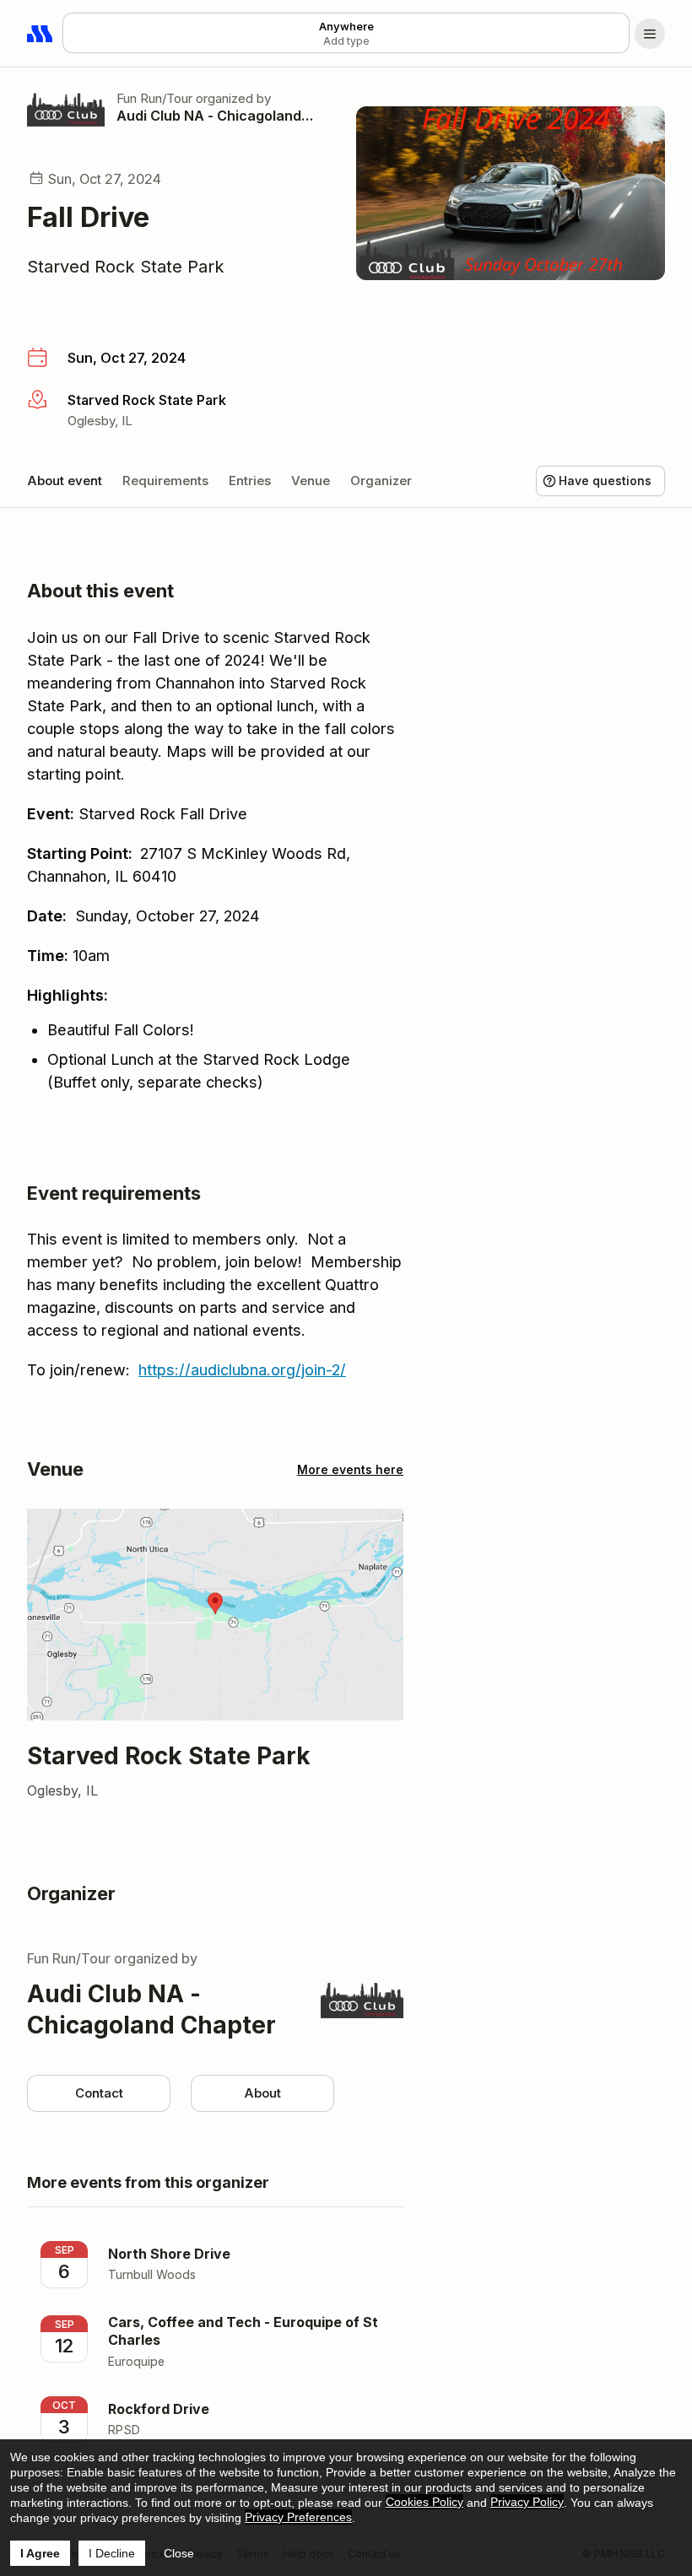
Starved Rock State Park (126, 267)
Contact (99, 2093)
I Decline (112, 2553)
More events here (350, 1469)
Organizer (381, 481)
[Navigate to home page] (41, 34)
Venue (311, 481)
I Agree (40, 2553)
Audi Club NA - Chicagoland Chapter (216, 116)
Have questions (605, 481)
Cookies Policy (424, 2502)
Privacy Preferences (298, 2517)
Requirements (165, 481)
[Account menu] (650, 34)
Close (179, 2553)
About (262, 2093)
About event (65, 481)
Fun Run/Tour (154, 98)
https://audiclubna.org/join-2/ (242, 1370)
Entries (250, 481)
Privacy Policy (527, 2502)
